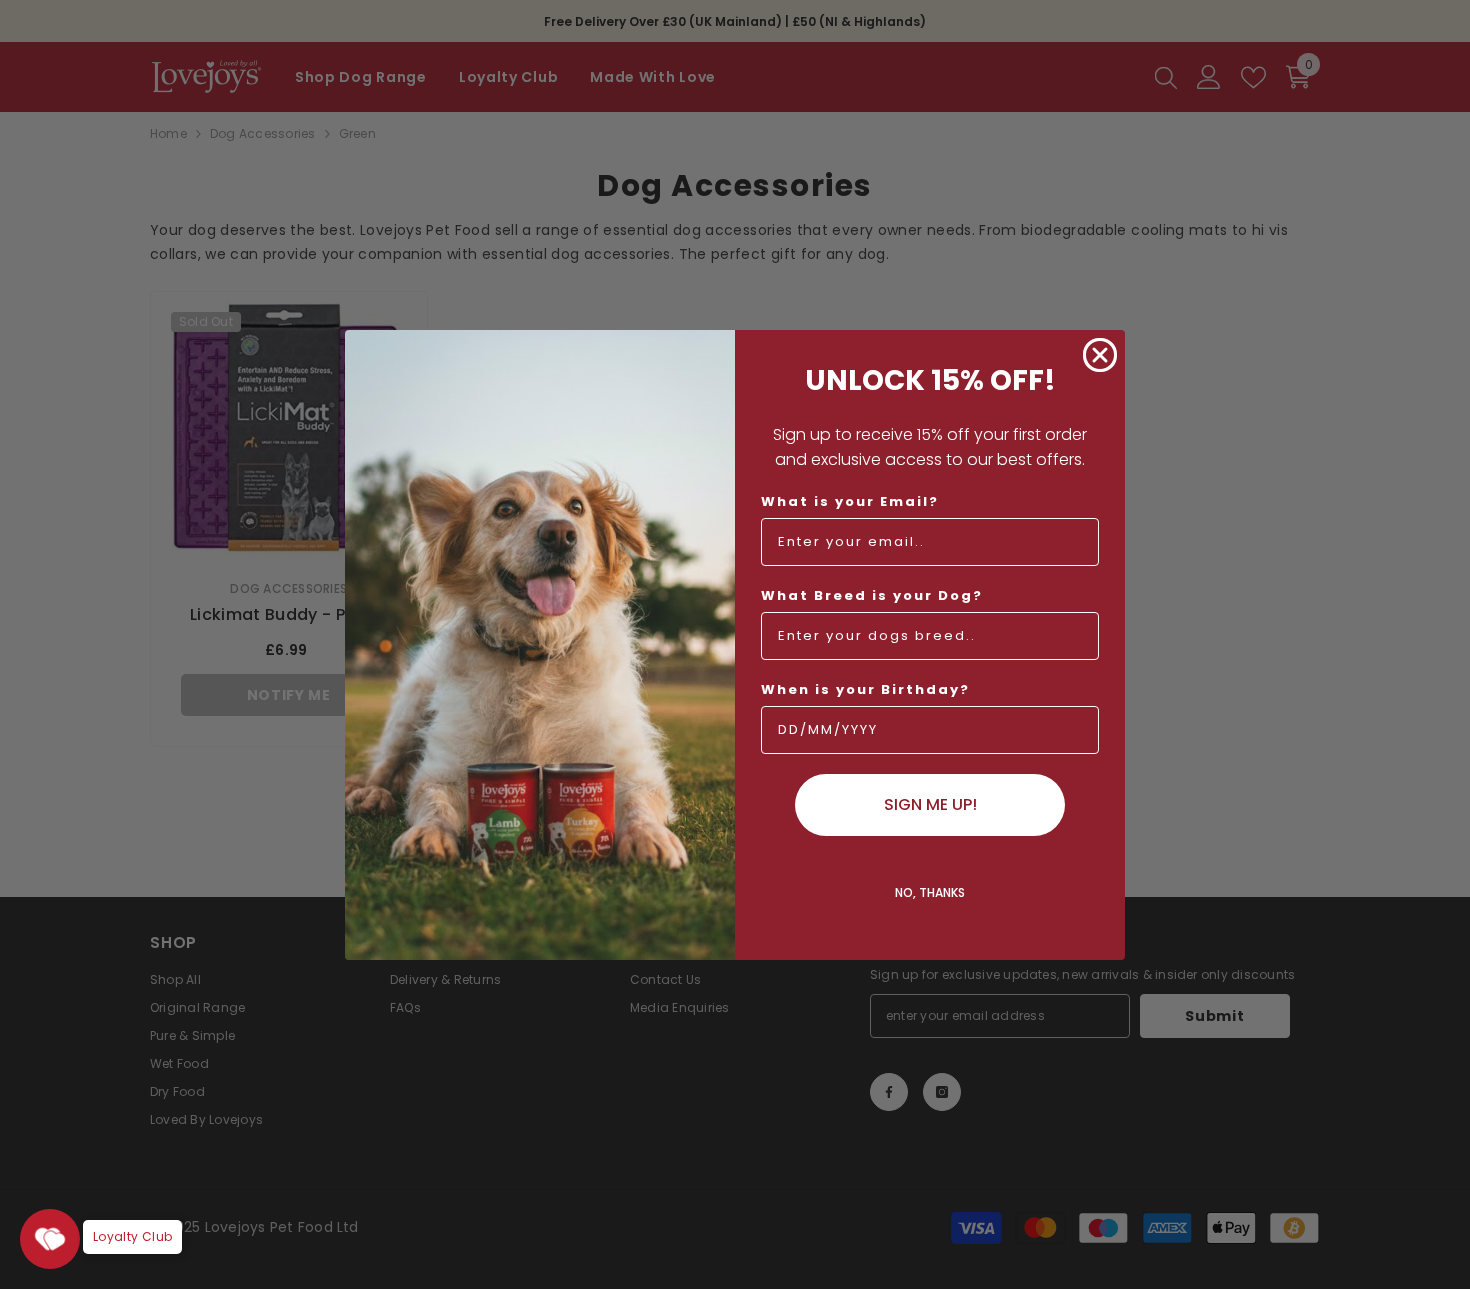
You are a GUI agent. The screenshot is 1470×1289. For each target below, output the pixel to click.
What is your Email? (850, 501)
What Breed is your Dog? (872, 595)
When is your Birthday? (865, 689)
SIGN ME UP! (930, 804)
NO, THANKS (930, 892)
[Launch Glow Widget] (50, 1239)
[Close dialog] (1100, 355)
